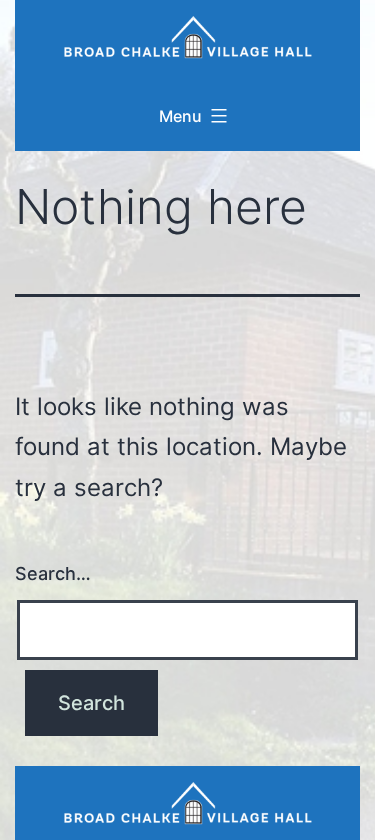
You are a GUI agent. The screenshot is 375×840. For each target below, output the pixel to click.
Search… (53, 573)
